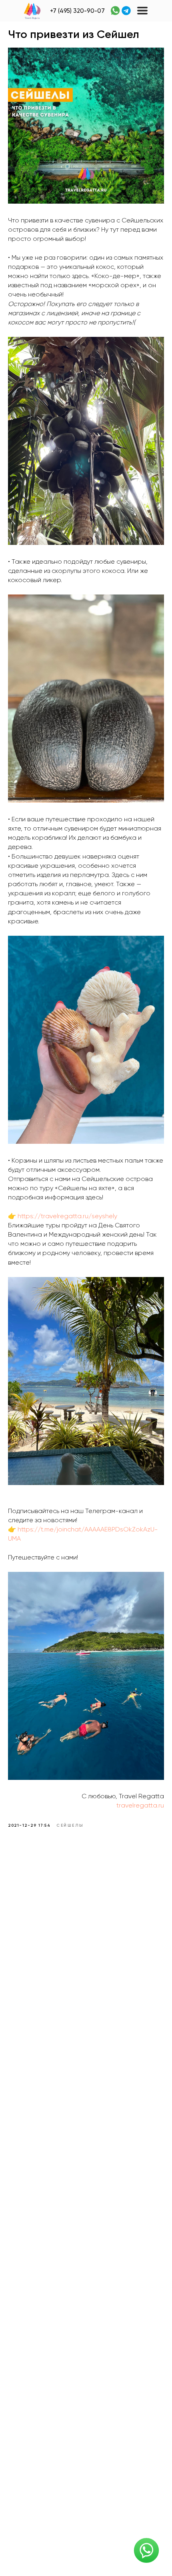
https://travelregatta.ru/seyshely (67, 1217)
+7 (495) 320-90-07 (77, 11)
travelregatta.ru (140, 1806)
